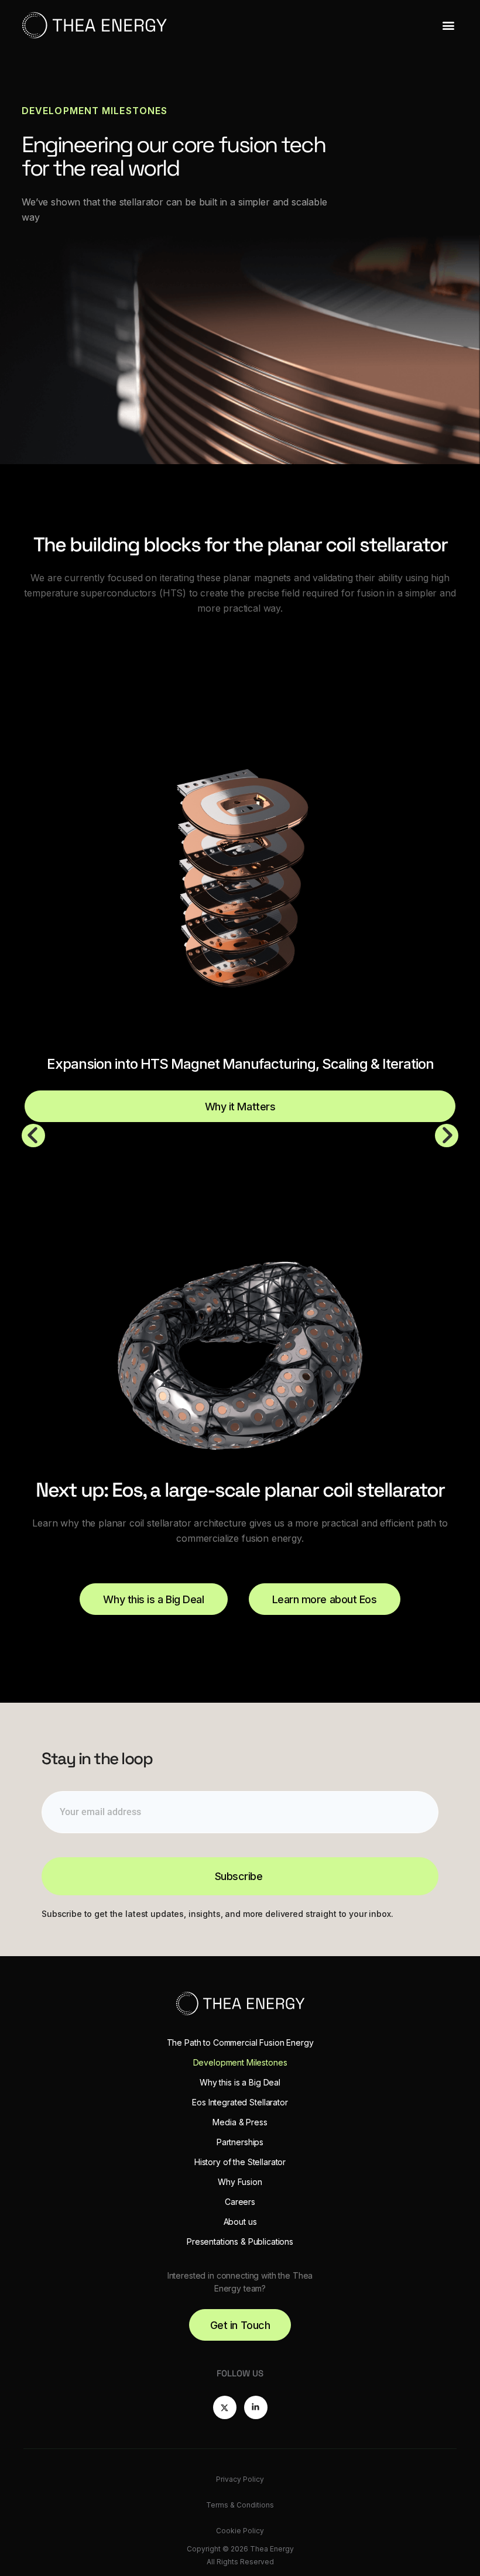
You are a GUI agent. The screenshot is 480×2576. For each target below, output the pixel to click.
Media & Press (240, 2122)
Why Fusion (240, 2182)
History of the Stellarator (240, 2162)
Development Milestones (240, 2062)
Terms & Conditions (240, 2505)
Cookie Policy (240, 2531)
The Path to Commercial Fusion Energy (240, 2042)
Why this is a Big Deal (240, 2082)
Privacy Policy (240, 2479)
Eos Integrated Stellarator (240, 2102)
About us (240, 2222)
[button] (448, 25)
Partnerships (240, 2142)
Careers (240, 2202)
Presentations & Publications (240, 2241)
